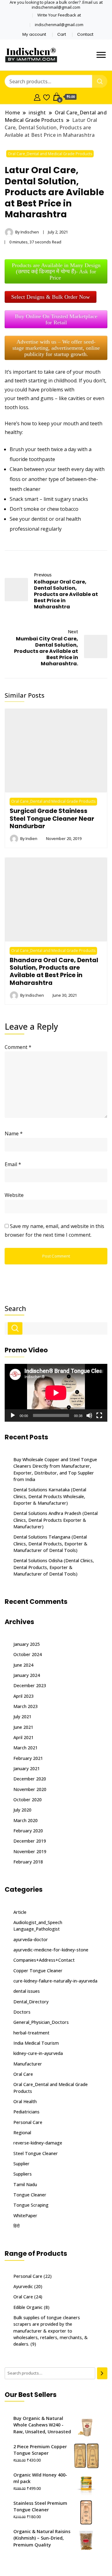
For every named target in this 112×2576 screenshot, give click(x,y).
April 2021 (23, 1737)
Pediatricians (26, 2112)
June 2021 (23, 1727)
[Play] (13, 1415)
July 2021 (22, 1717)
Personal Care (28, 2122)
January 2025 (27, 1644)
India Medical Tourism (36, 2043)
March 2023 (26, 1706)
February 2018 (28, 1862)
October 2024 (28, 1654)
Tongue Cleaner (30, 2195)
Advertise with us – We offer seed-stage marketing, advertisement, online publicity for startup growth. (56, 348)
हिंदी (16, 2226)
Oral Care (23, 2074)
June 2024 (23, 1665)
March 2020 (26, 1820)
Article (20, 1912)
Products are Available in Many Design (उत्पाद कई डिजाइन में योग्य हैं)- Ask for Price (56, 271)
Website (14, 1195)
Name (14, 1133)
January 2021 (27, 1768)
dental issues (27, 1991)
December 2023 (30, 1685)
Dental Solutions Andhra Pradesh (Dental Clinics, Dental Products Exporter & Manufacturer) (56, 1520)
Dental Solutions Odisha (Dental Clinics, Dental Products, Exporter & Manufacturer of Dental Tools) (54, 1567)
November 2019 (30, 1851)
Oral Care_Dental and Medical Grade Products (50, 154)
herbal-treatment (31, 2033)
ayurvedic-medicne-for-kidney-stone (51, 1950)
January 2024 (27, 1675)
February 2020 (28, 1831)
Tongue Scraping (31, 2205)
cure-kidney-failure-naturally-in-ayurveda (55, 1981)
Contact (85, 34)
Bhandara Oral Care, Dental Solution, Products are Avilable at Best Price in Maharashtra (54, 971)
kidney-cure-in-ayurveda (38, 2053)
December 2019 (30, 1841)
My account (34, 34)
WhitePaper (25, 2216)
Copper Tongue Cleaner (38, 1971)
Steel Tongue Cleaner (36, 2153)
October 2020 (28, 1800)
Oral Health (25, 2101)
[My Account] (37, 97)
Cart (62, 34)
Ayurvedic (23, 2286)
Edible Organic (28, 2307)
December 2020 (30, 1779)
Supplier (21, 2164)
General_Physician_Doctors (41, 2022)
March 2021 (26, 1748)
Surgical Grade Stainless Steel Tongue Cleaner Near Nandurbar (52, 818)
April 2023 (23, 1696)
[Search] (102, 2373)
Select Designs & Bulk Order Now (51, 297)
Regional (22, 2133)
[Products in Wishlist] (47, 97)
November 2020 (30, 1789)
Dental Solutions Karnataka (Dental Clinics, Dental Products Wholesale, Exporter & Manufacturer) (50, 1496)
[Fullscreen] (99, 1415)
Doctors (22, 2012)
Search (15, 1309)
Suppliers (23, 2174)
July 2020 (22, 1810)
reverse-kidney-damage (38, 2143)
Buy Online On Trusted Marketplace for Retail (56, 319)
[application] (56, 1393)
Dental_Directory (31, 2002)
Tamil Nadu (25, 2184)
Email (13, 1164)
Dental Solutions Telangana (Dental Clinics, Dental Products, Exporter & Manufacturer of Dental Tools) (50, 1544)
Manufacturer (28, 2064)
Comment (18, 1047)
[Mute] (89, 1415)
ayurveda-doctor (31, 1939)
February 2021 (28, 1758)
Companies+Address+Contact (44, 1960)
